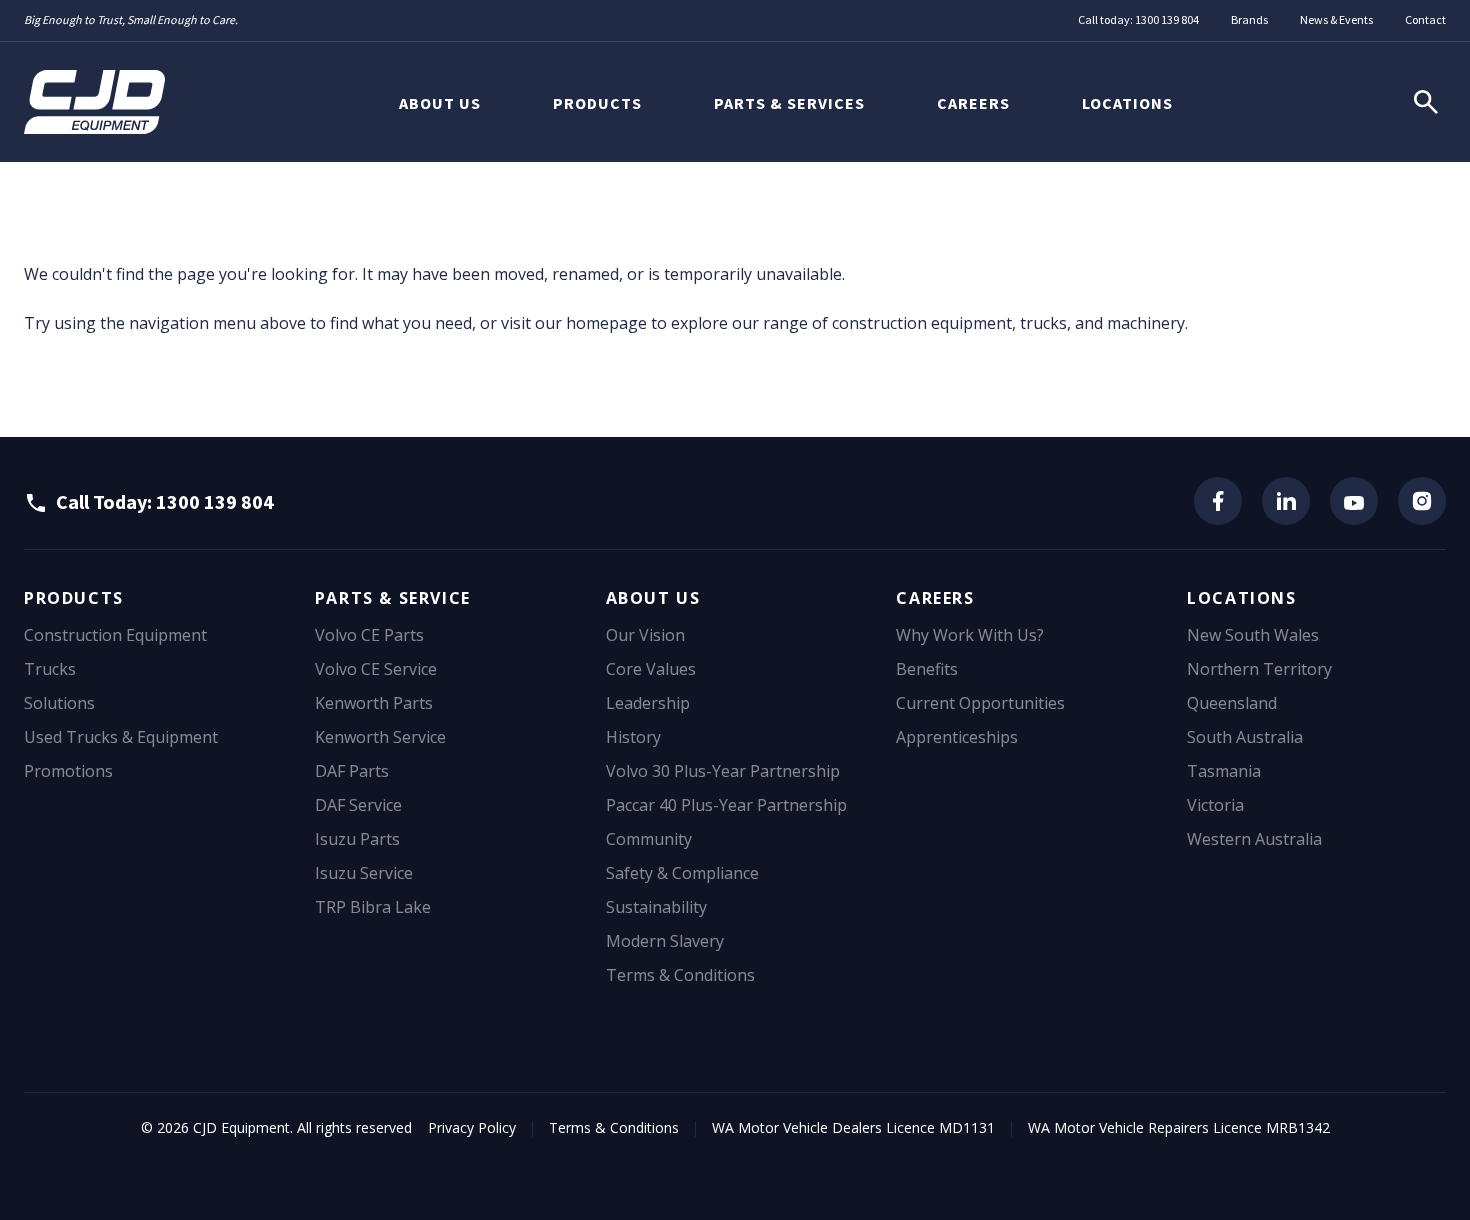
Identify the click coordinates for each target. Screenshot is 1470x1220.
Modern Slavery (665, 941)
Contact (1425, 19)
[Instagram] (1422, 501)
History (633, 737)
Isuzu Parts (357, 839)
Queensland (1232, 703)
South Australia (1245, 737)
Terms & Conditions (680, 975)
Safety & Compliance (682, 873)
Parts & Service (393, 598)
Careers (973, 103)
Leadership (648, 703)
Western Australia (1254, 839)
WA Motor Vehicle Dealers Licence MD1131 (853, 1127)
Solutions (59, 703)
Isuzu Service (364, 873)
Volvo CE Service (376, 669)
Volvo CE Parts (369, 635)
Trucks (50, 669)
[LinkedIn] (1286, 501)
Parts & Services (789, 103)
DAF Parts (352, 771)
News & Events (1336, 19)
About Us (440, 103)
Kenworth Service (380, 737)
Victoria (1215, 805)
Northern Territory (1259, 669)
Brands (1249, 19)
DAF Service (358, 805)
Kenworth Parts (374, 703)
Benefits (927, 669)
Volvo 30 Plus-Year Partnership (723, 771)
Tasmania (1224, 771)
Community (649, 839)
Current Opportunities (980, 703)
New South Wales (1253, 635)
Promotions (68, 771)
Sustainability (656, 907)
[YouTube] (1354, 501)
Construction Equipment (115, 635)
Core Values (651, 669)
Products (597, 103)
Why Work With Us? (970, 635)
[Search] (1426, 102)
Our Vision (645, 635)
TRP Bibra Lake (373, 907)
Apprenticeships (957, 737)
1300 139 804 (1167, 19)
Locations (1127, 103)
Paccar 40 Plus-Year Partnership (726, 805)
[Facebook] (1218, 501)
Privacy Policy (472, 1127)
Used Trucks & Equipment (121, 737)
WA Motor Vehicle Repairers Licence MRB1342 (1179, 1127)
